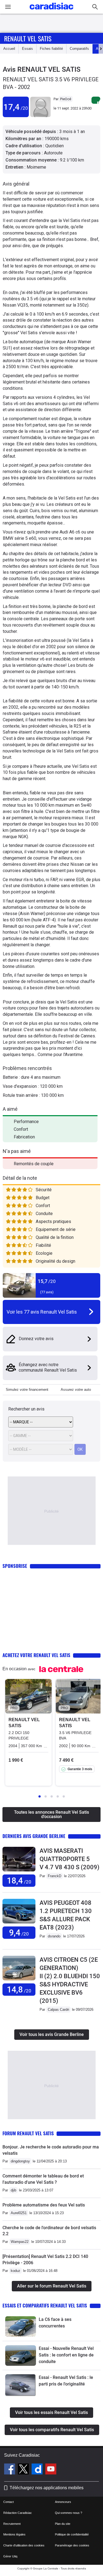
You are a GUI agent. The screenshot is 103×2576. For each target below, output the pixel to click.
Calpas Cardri (59, 2010)
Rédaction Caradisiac (18, 2513)
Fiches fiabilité (51, 49)
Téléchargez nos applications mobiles (47, 2488)
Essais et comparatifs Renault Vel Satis (45, 2305)
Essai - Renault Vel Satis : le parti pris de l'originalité (66, 2381)
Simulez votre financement (27, 1390)
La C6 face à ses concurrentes (55, 2323)
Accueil (9, 49)
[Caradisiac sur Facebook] (10, 2470)
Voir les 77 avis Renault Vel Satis (42, 1312)
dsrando (54, 1936)
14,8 (19, 1990)
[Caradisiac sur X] (24, 2470)
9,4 (19, 1933)
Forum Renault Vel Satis (28, 2133)
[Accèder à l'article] (21, 2327)
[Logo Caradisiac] (51, 11)
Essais (27, 49)
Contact (9, 2502)
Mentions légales (14, 2534)
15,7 (47, 1281)
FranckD (55, 1876)
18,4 (19, 1881)
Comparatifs (79, 49)
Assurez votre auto (76, 1390)
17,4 (16, 107)
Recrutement (12, 2524)
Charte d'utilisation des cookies (24, 2545)
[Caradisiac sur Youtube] (51, 2470)
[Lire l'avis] (19, 1872)
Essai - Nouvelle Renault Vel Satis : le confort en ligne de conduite (66, 2355)
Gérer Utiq (10, 2556)
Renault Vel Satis (28, 38)
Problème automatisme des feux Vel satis (44, 2205)
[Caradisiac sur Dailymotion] (38, 2470)
